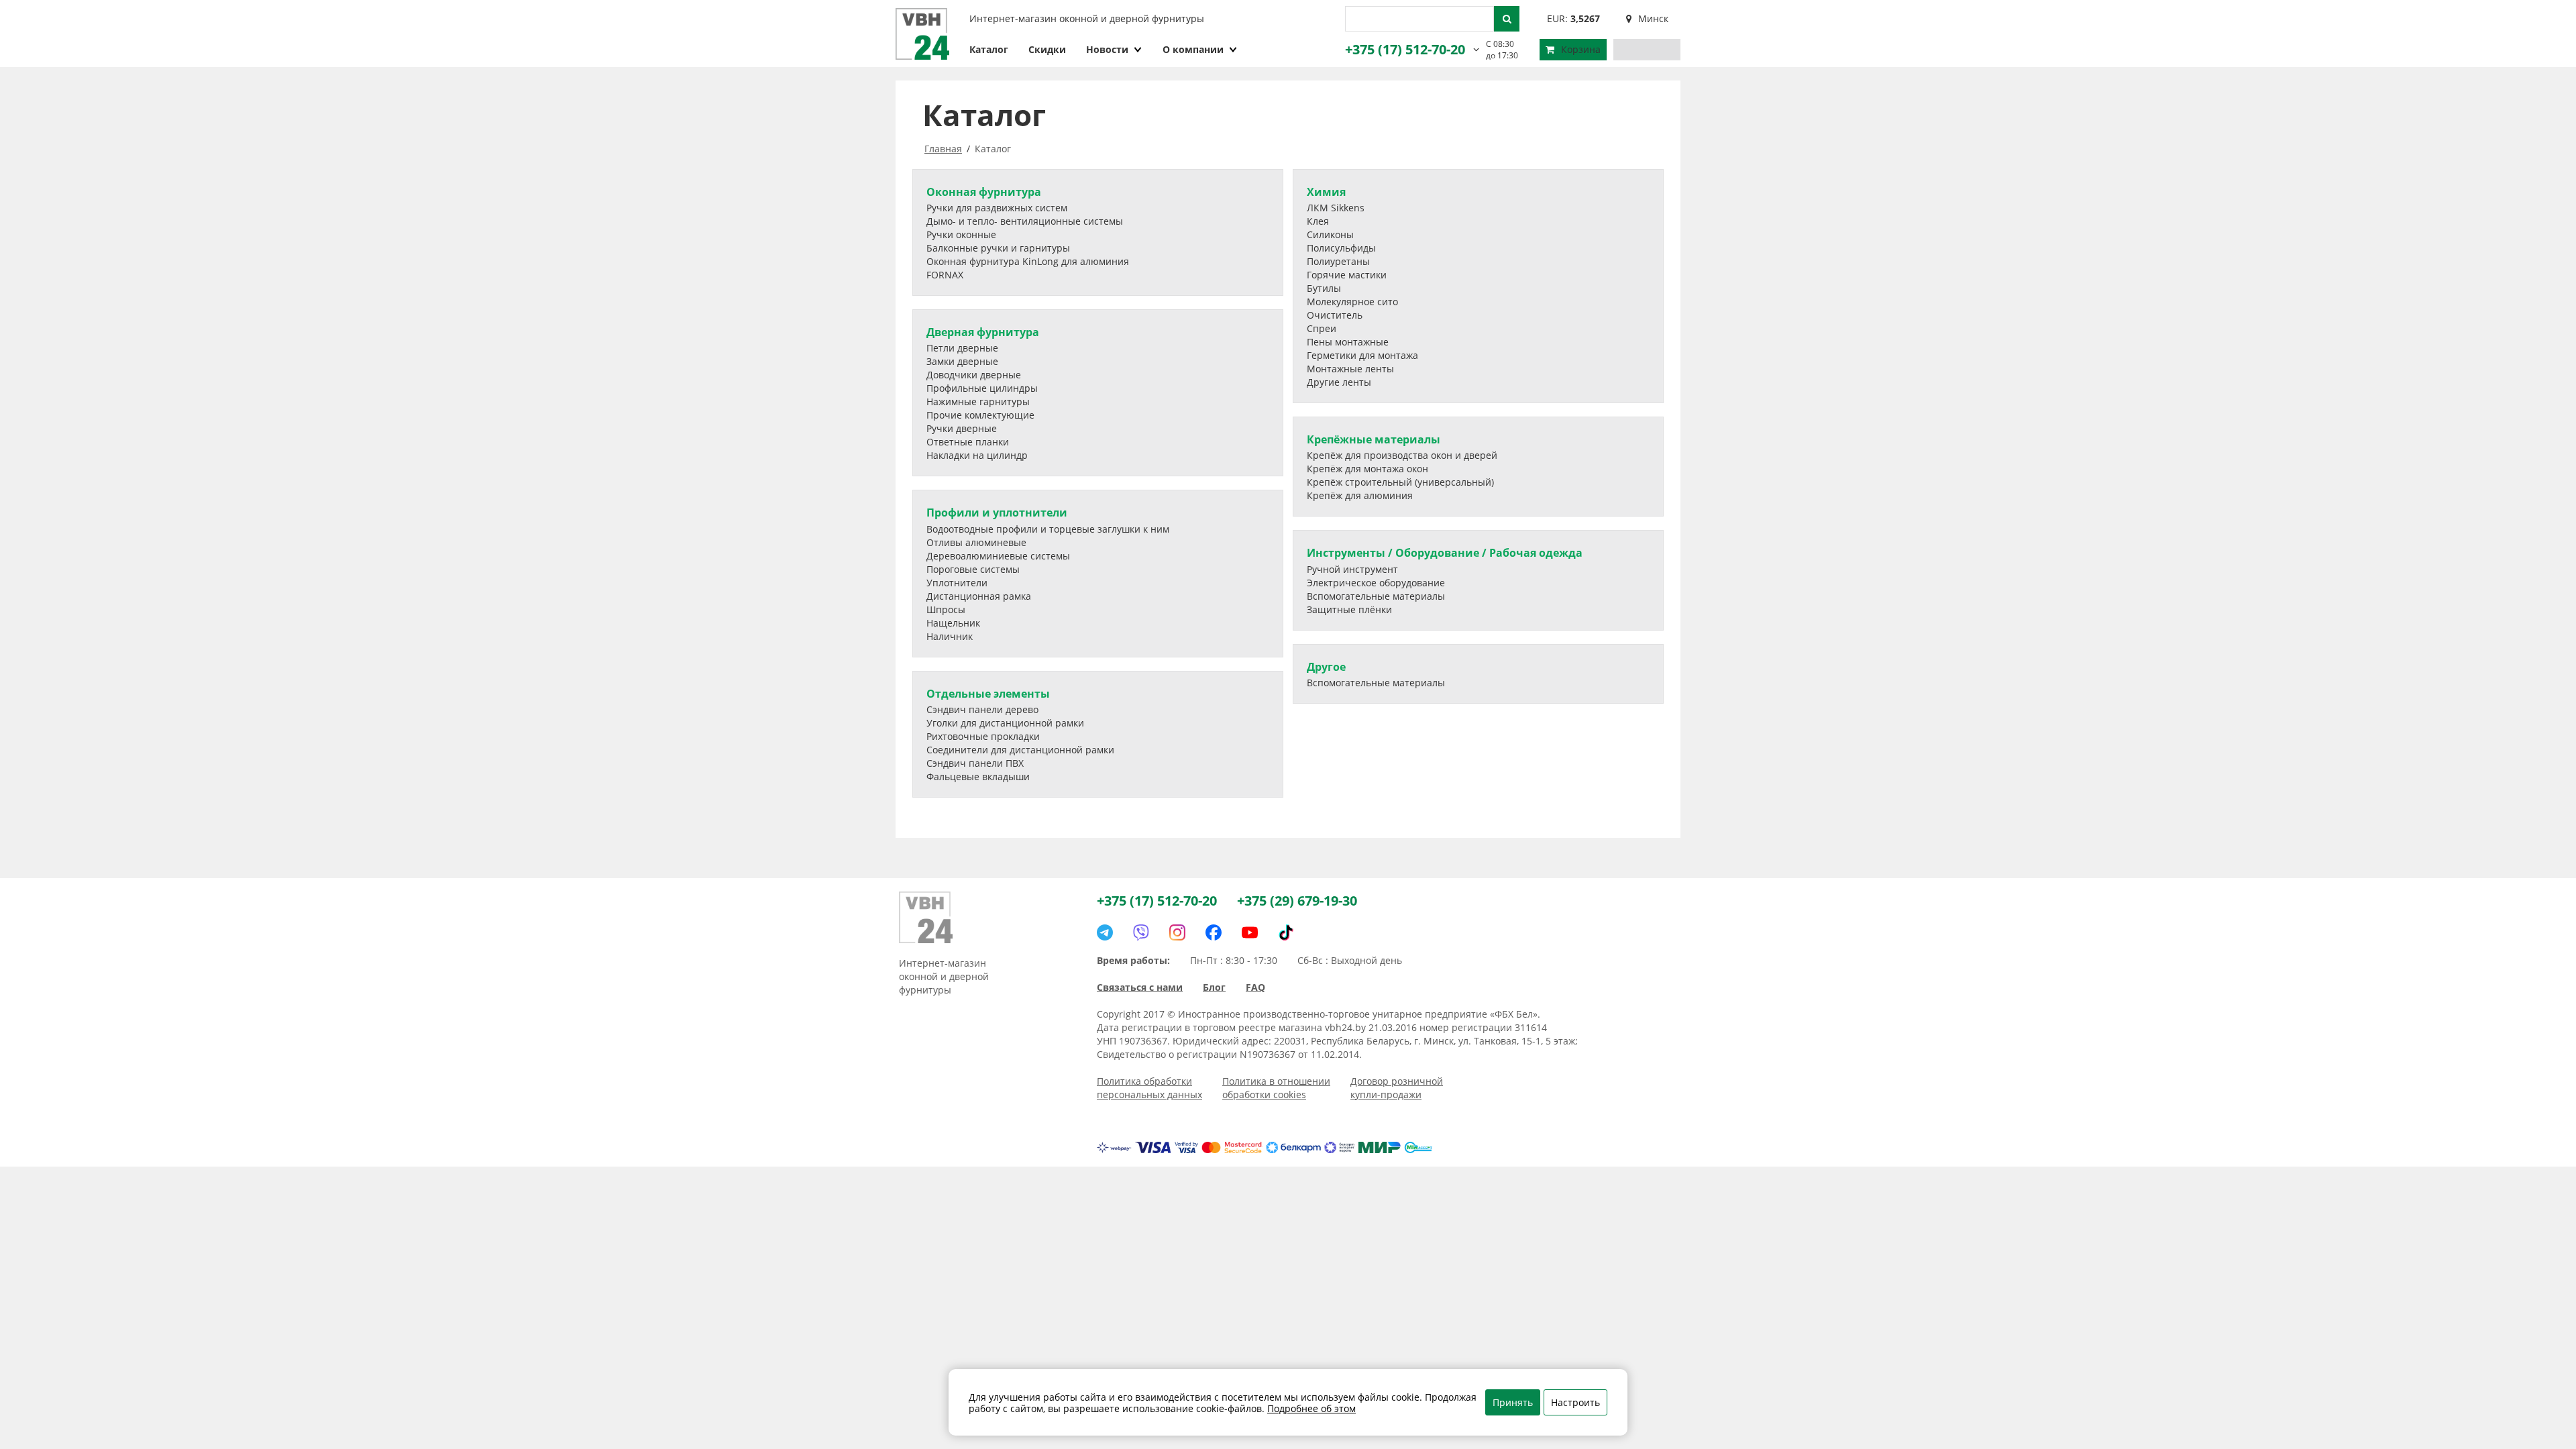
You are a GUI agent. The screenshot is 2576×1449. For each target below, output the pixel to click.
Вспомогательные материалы (1376, 596)
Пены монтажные (1348, 342)
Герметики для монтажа (1362, 355)
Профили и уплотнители (997, 513)
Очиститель (1335, 315)
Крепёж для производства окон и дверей (1402, 455)
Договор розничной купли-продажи (1397, 1088)
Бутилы (1324, 288)
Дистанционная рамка (979, 596)
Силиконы (1330, 234)
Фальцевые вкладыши (978, 776)
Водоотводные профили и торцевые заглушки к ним (1048, 529)
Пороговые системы (973, 569)
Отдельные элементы (988, 694)
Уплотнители (957, 583)
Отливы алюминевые (976, 542)
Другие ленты (1339, 382)
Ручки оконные (961, 234)
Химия (1326, 192)
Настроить (1575, 1402)
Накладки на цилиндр (977, 455)
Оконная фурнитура (984, 192)
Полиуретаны (1338, 261)
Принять (1513, 1402)
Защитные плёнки (1349, 609)
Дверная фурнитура (983, 332)
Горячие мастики (1347, 275)
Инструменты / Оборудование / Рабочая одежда (1445, 553)
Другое (1326, 667)
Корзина (1581, 49)
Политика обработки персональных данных (1149, 1088)
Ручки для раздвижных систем (997, 208)
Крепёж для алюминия (1360, 495)
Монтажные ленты (1350, 369)
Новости (1107, 49)
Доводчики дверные (974, 375)
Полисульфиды (1341, 248)
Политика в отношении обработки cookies (1276, 1088)
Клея (1318, 221)
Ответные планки (968, 442)
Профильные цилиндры (982, 388)
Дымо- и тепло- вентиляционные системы (1025, 221)
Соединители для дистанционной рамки (1020, 750)
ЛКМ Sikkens (1336, 208)
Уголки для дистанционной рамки (1005, 723)
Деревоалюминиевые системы (998, 556)
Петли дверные (962, 348)
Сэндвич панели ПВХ (975, 763)
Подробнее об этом (1311, 1408)
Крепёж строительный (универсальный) (1400, 482)
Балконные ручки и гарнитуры (998, 248)
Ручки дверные (962, 428)
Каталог (989, 49)
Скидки (1047, 49)
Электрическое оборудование (1376, 583)
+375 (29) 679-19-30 (1297, 901)
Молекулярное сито (1352, 302)
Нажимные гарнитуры (978, 401)
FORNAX (945, 275)
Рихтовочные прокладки (983, 736)
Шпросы (946, 609)
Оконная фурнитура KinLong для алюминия (1028, 261)
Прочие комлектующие (980, 415)
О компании (1193, 49)
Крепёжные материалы (1374, 439)
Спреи (1322, 328)
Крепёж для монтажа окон (1367, 469)
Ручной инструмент (1352, 569)
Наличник (950, 636)
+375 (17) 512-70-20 (1405, 49)
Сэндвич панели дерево (982, 709)
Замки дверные (962, 361)
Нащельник (953, 623)
